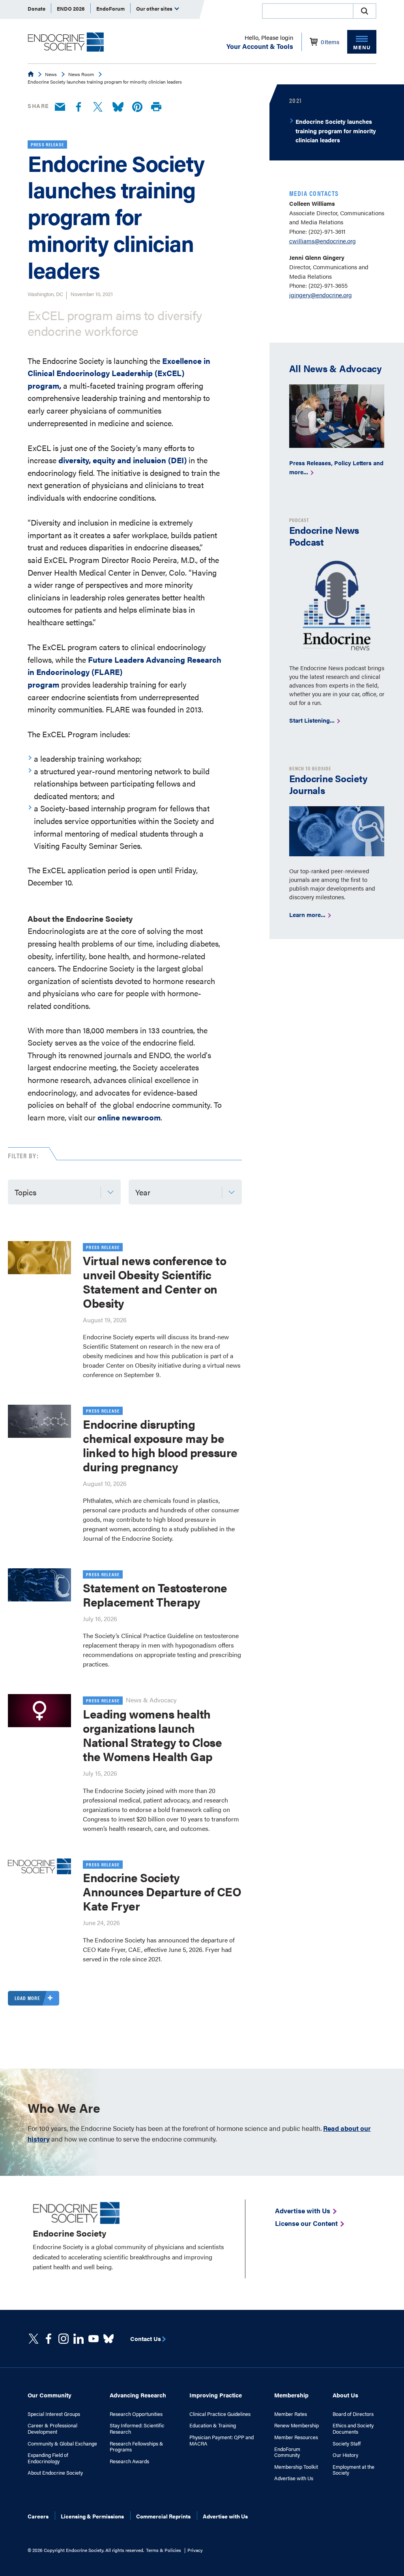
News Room (81, 74)
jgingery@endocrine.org (321, 295)
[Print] (156, 107)
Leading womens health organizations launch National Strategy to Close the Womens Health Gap (152, 1735)
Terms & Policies (164, 2550)
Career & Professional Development (52, 2428)
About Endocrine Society (55, 2473)
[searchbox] (308, 12)
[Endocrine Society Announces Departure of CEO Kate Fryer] (39, 1866)
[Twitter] (98, 107)
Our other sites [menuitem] (155, 8)
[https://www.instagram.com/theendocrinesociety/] (64, 2339)
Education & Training (213, 2425)
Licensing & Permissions (92, 2516)
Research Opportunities (136, 2414)
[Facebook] (79, 107)
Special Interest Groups (54, 2414)
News (51, 74)
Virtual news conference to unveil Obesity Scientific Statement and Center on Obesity (154, 1281)
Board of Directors (353, 2414)
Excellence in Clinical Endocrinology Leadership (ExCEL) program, (119, 373)
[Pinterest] (137, 107)
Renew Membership (296, 2425)
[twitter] (34, 2339)
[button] (365, 11)
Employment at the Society (353, 2470)
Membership (291, 2395)
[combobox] (307, 11)
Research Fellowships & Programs (137, 2446)
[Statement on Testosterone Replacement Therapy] (39, 1585)
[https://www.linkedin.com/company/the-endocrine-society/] (79, 2339)
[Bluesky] (118, 107)
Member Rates (291, 2414)
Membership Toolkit (296, 2467)
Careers (38, 2516)
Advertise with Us (294, 2478)
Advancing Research (138, 2395)
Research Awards (129, 2461)
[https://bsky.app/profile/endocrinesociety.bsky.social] (108, 2339)
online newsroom (129, 1117)
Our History (345, 2455)
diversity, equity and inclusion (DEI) (123, 460)
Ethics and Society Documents (353, 2428)
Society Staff (347, 2444)
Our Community (50, 2395)
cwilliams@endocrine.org (323, 241)
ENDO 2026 (71, 8)
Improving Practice (216, 2395)
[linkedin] (94, 2339)
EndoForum (110, 8)
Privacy (195, 2550)
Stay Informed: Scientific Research (137, 2428)
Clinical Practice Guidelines (220, 2414)
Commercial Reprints (163, 2516)
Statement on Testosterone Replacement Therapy (155, 1595)
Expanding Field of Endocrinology (48, 2458)
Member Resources (296, 2437)
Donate (36, 8)
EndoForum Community (287, 2452)
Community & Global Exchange (62, 2444)
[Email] (60, 107)
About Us (345, 2395)
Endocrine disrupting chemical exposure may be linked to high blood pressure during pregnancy (160, 1445)
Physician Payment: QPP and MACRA (222, 2440)
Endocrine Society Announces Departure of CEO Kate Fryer (162, 1891)
